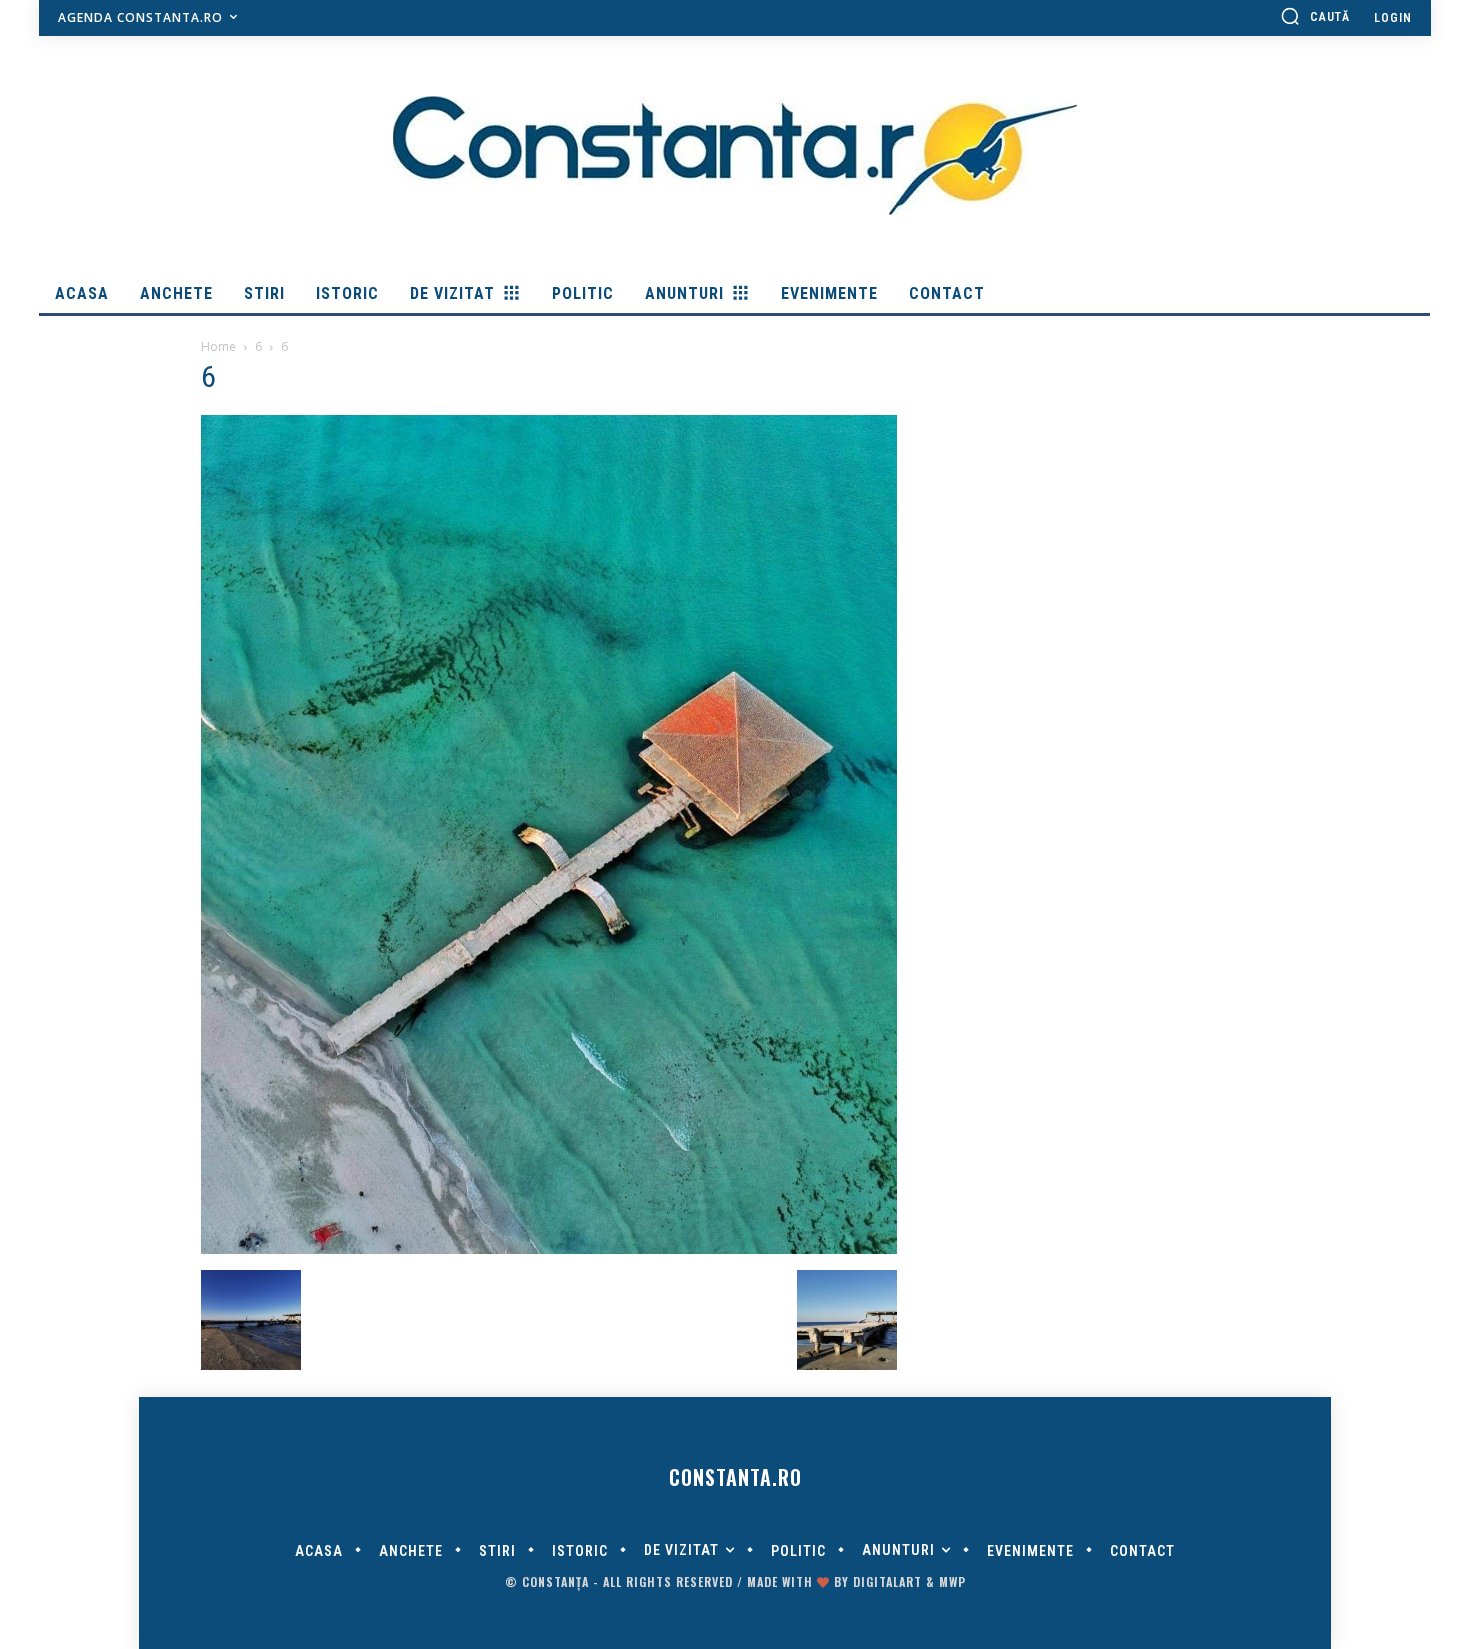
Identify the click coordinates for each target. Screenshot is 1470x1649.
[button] (1315, 16)
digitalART (887, 1581)
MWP (952, 1581)
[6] (549, 1249)
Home (218, 346)
